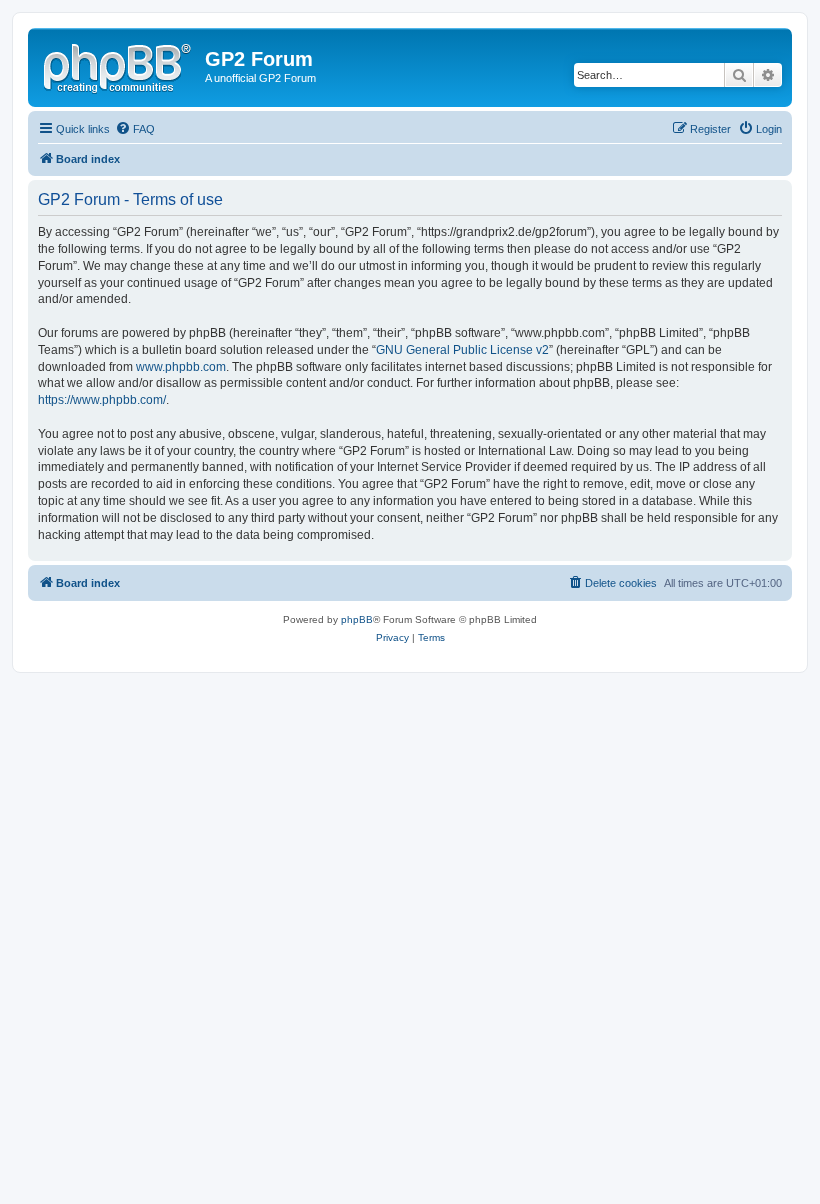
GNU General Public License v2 (462, 350)
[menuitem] (135, 129)
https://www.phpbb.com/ (102, 400)
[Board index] (119, 65)
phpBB (357, 619)
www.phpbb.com (181, 367)
